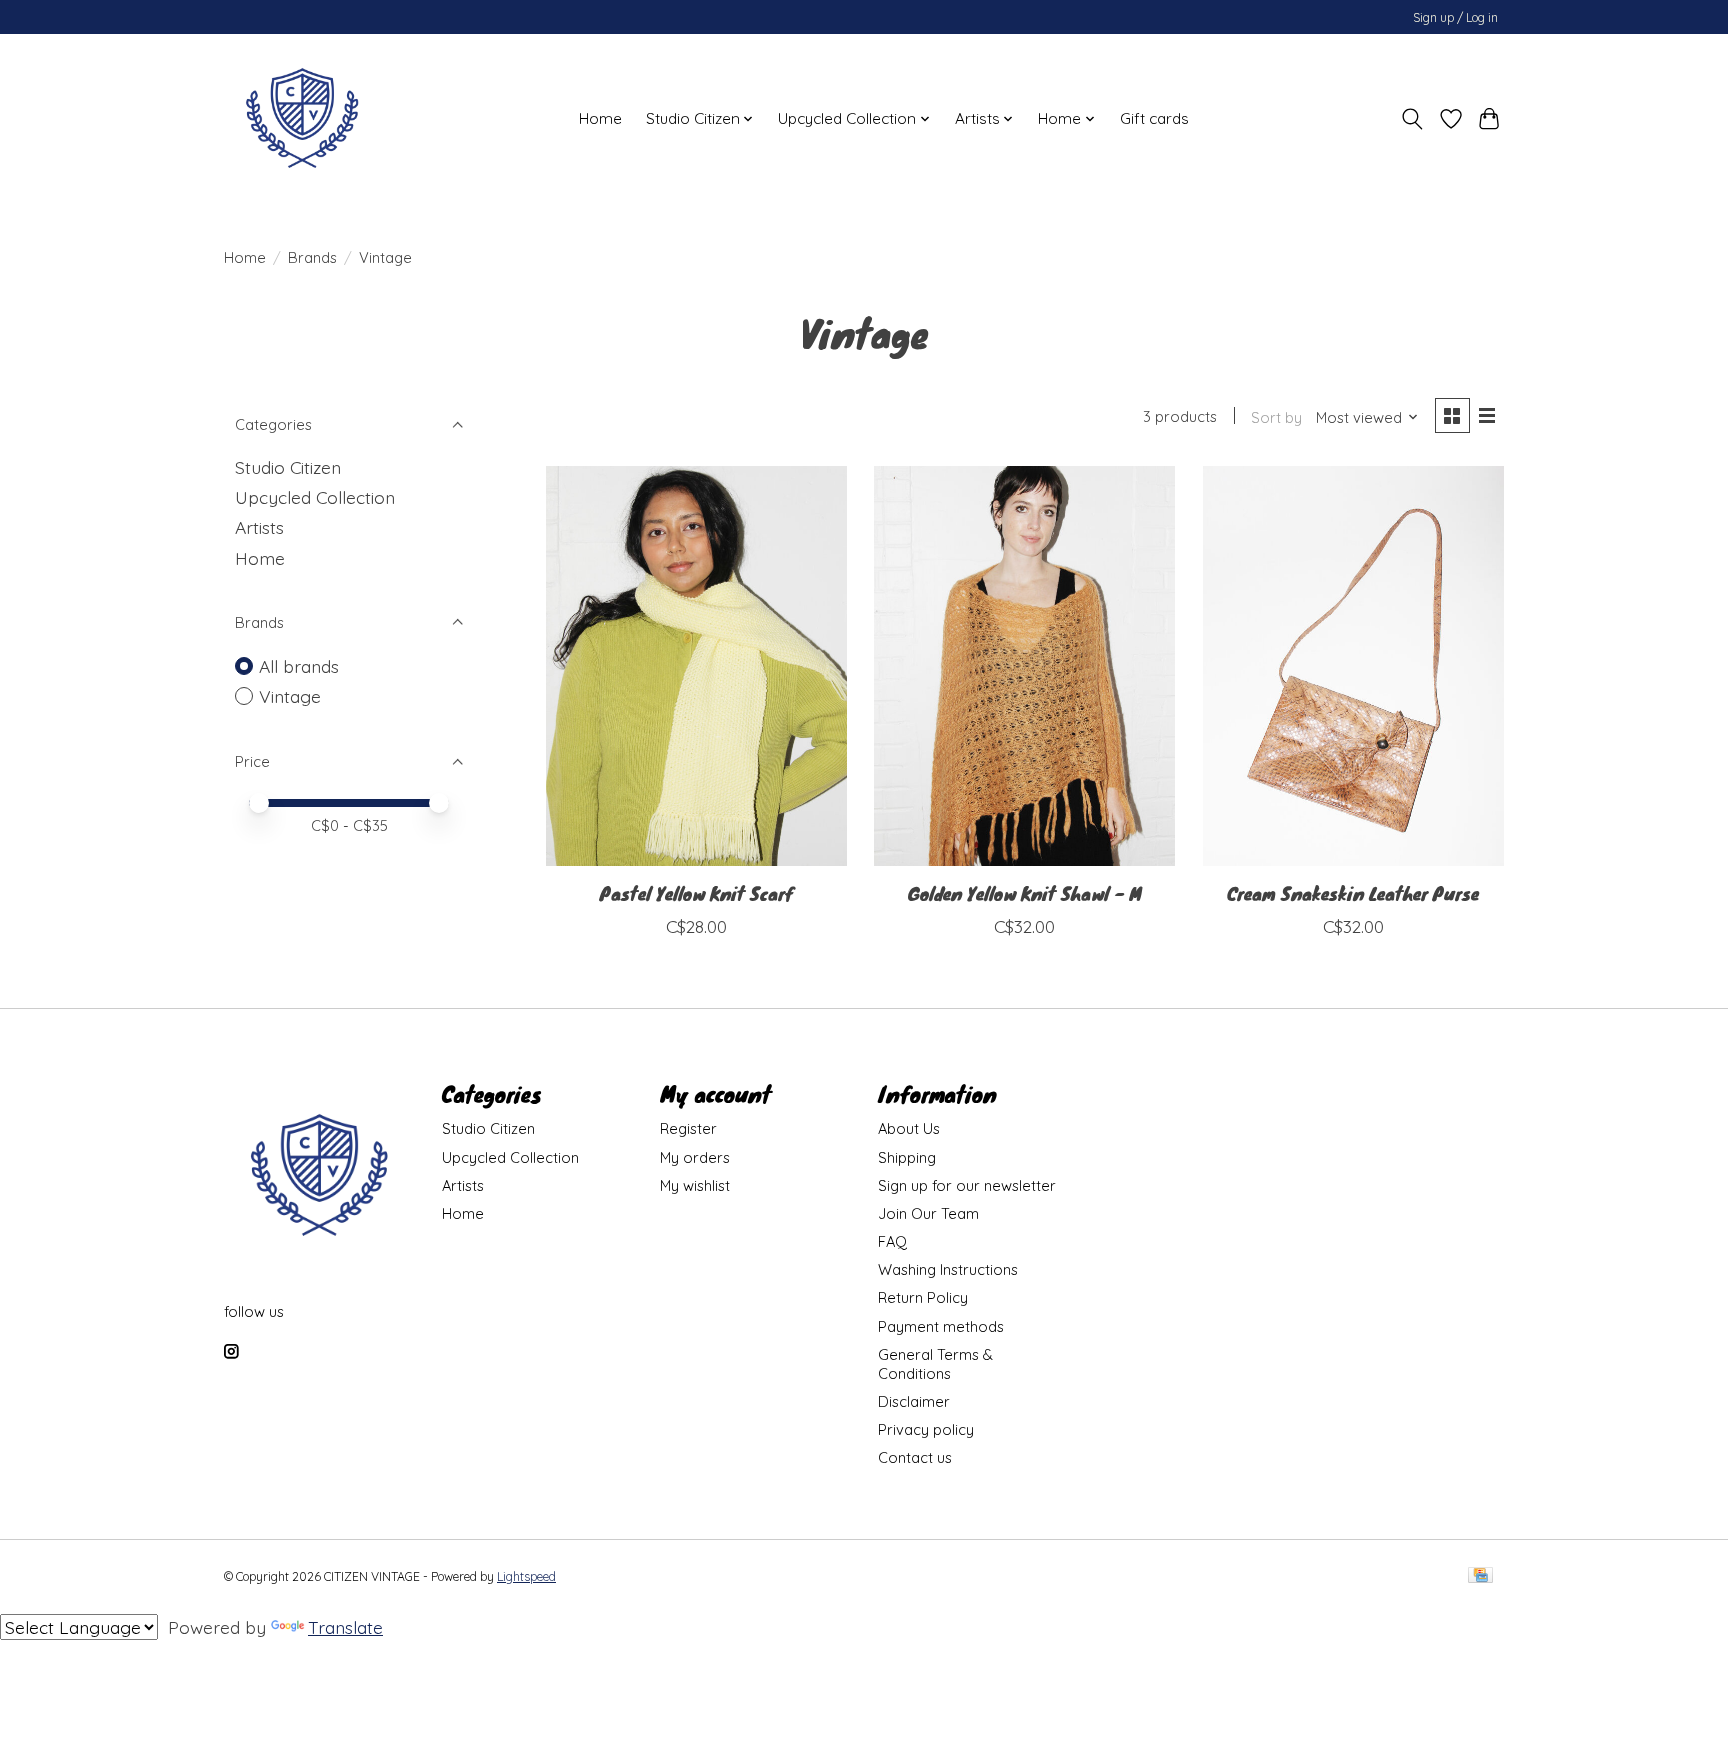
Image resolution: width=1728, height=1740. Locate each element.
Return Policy (923, 1297)
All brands (299, 666)
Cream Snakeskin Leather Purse (1353, 893)
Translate (345, 1627)
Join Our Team (928, 1213)
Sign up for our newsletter (967, 1185)
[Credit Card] (1480, 1576)
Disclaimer (914, 1401)
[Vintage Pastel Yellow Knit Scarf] (696, 666)
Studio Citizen (288, 467)
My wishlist (695, 1185)
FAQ (892, 1241)
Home (600, 118)
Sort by (1276, 417)
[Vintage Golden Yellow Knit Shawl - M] (1024, 666)
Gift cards (1154, 118)
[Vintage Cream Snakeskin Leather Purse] (1353, 666)
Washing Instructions (948, 1269)
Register (688, 1128)
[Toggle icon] (1412, 119)
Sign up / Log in (1455, 17)
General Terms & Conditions (935, 1364)
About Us (909, 1128)
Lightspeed (526, 1576)
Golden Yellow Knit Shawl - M (1025, 893)
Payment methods (941, 1326)
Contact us (915, 1457)
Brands (312, 257)
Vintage (290, 696)
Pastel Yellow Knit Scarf (696, 893)
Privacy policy (926, 1429)
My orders (695, 1157)
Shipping (907, 1157)
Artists (259, 527)
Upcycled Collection (315, 497)
